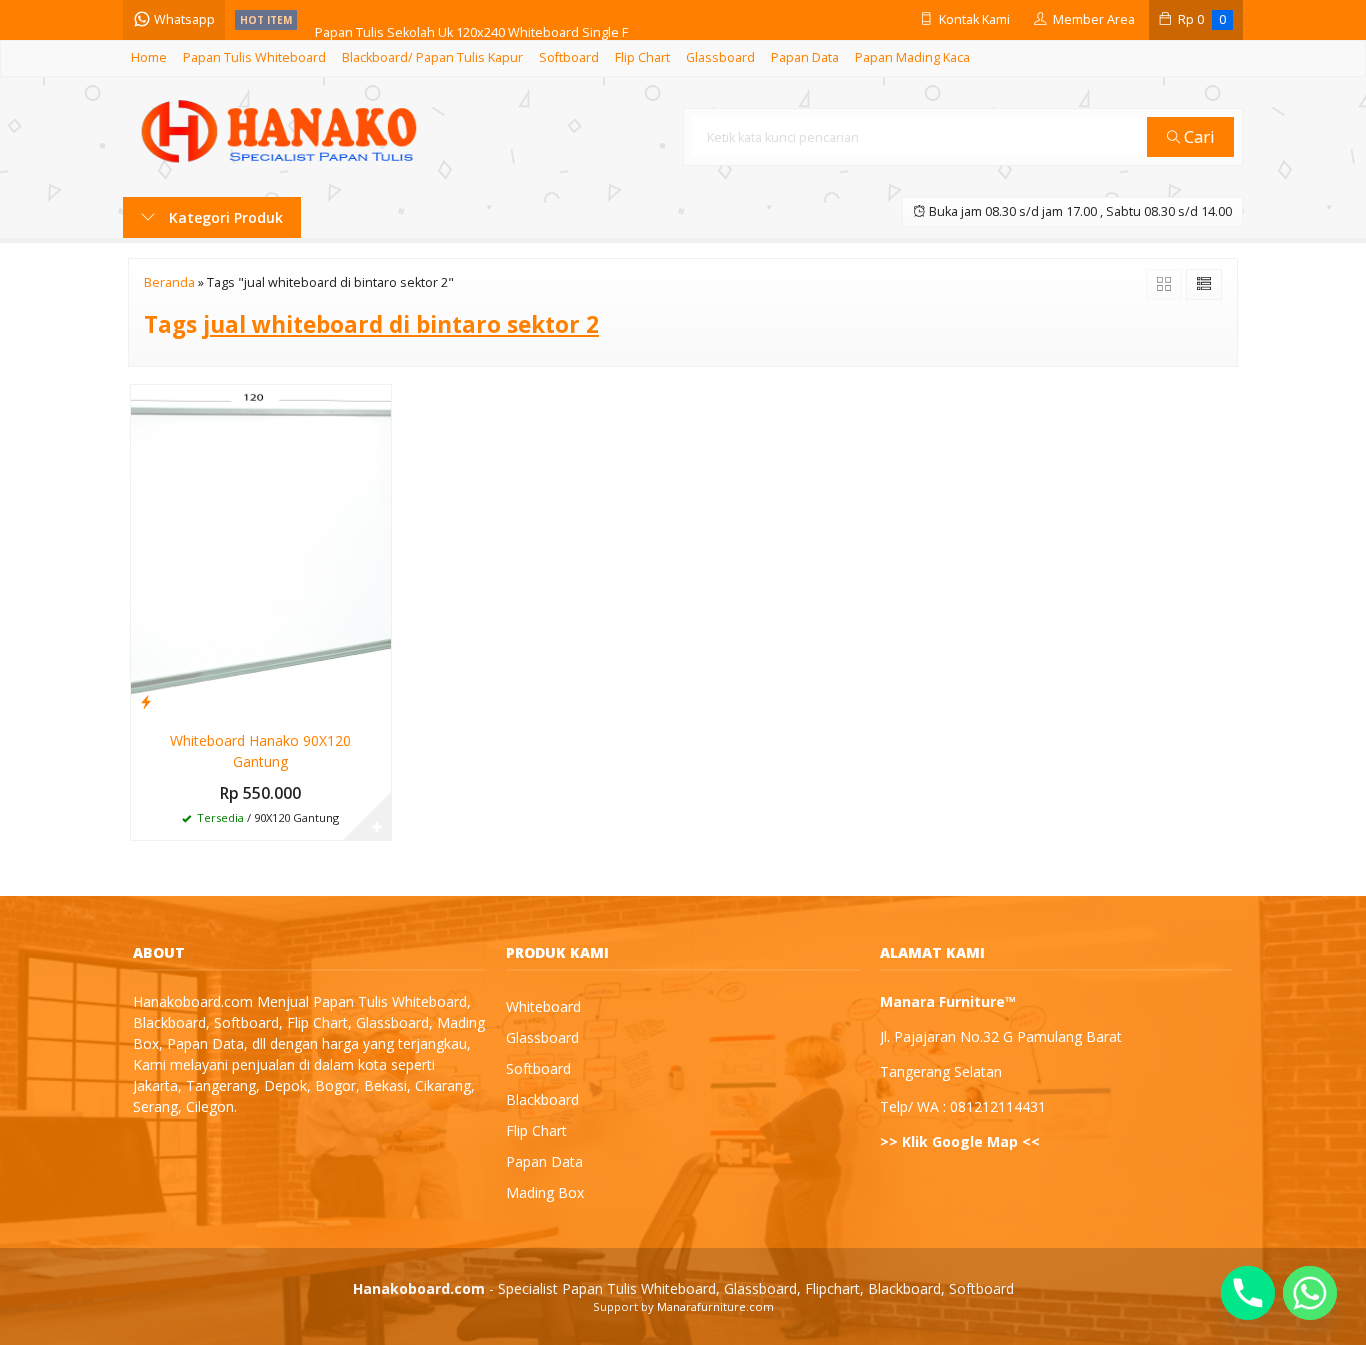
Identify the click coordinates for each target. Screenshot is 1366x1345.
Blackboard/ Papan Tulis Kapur (432, 57)
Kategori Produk (224, 217)
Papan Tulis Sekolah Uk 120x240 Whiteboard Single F (471, 19)
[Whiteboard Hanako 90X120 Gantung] (261, 550)
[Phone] (1248, 1293)
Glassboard (720, 57)
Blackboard (542, 1099)
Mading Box (545, 1192)
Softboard (569, 57)
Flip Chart (642, 57)
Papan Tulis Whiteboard (254, 57)
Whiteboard (543, 1006)
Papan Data (805, 57)
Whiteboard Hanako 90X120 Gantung (260, 751)
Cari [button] (1197, 136)
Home (149, 57)
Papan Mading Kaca (912, 57)
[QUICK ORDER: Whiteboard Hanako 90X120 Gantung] (146, 701)
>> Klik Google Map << (960, 1141)
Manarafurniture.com (715, 1306)
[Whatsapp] (1310, 1293)
